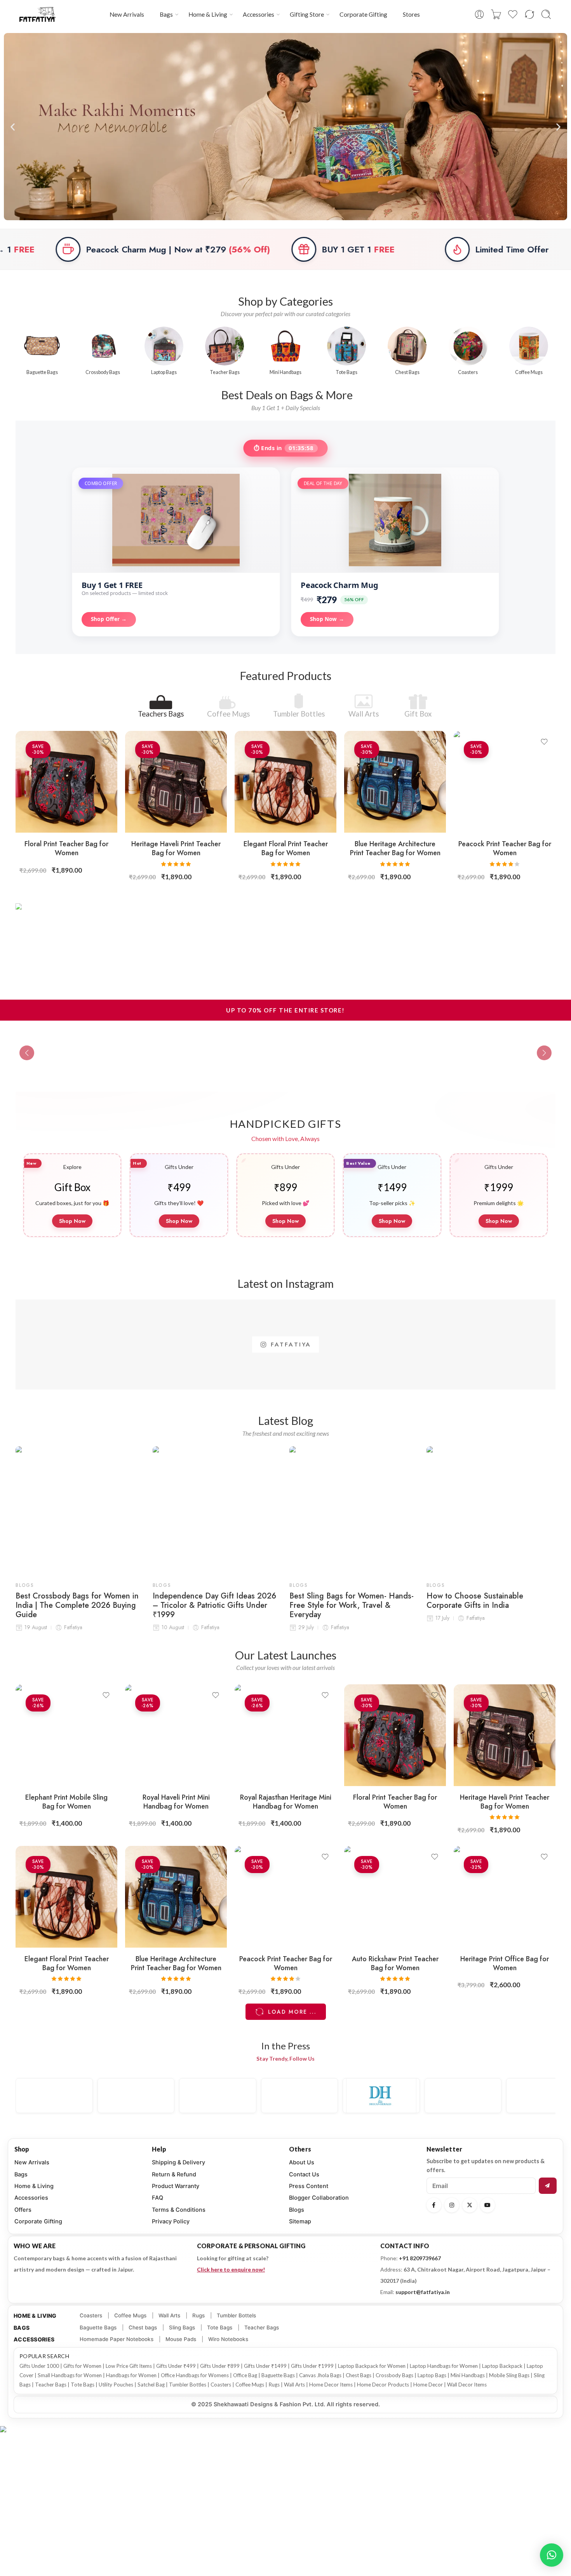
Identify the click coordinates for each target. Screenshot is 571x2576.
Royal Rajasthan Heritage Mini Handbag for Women (286, 1802)
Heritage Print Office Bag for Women (505, 1963)
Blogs (25, 1585)
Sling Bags (182, 2327)
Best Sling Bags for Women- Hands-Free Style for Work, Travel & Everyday (352, 1605)
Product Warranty (176, 2186)
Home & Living (208, 14)
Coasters (91, 2315)
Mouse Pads (181, 2339)
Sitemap (300, 2221)
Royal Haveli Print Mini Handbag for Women (176, 1802)
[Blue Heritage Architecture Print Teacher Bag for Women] (395, 782)
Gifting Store (307, 14)
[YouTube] (487, 2205)
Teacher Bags (262, 2327)
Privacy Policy (171, 2221)
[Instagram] (452, 2205)
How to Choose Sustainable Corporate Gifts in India (475, 1601)
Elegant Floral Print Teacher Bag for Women (286, 848)
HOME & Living (35, 2316)
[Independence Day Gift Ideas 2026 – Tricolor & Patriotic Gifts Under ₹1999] (217, 1511)
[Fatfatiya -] (38, 14)
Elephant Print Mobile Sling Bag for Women (66, 1802)
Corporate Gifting (363, 14)
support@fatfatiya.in (423, 2292)
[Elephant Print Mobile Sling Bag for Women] (66, 1735)
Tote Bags (220, 2327)
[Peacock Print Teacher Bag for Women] (505, 782)
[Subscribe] (548, 2186)
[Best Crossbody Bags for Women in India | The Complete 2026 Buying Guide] (80, 1511)
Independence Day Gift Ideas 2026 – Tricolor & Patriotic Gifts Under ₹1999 (214, 1605)
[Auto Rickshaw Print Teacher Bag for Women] (395, 1897)
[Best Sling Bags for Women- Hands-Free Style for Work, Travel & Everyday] (354, 1511)
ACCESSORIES (34, 2339)
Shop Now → (327, 619)
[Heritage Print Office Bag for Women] (505, 1897)
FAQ (158, 2198)
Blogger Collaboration (319, 2198)
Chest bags (143, 2327)
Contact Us (304, 2174)
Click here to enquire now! (231, 2269)
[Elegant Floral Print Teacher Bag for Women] (285, 782)
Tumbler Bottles (299, 713)
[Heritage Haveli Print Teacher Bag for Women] (176, 782)
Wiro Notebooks (228, 2339)
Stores (411, 14)
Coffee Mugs (228, 713)
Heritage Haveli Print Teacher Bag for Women (176, 848)
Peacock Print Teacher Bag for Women (505, 848)
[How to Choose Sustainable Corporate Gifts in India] (491, 1511)
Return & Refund (174, 2174)
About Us (302, 2162)
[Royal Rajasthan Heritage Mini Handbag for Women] (285, 1735)
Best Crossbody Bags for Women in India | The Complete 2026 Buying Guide (77, 1605)
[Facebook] (434, 2205)
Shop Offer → (109, 619)
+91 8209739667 (420, 2258)
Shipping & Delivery (178, 2162)
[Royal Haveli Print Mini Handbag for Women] (176, 1735)
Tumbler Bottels (236, 2315)
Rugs (198, 2315)
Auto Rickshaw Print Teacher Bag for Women (395, 1963)
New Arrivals (127, 14)
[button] (13, 127)
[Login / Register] (479, 14)
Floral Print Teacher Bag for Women (66, 848)
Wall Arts (364, 713)
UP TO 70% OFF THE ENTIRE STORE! (285, 1010)
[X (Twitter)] (470, 2205)
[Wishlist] (106, 742)
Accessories (259, 14)
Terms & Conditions (179, 2210)
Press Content (309, 2186)
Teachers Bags (161, 713)
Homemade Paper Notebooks (117, 2339)
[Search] (546, 14)
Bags (166, 14)
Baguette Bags (98, 2327)
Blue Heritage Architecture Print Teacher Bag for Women (395, 848)
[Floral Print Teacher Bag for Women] (66, 782)
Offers (23, 2210)
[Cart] (496, 14)
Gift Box (418, 713)
